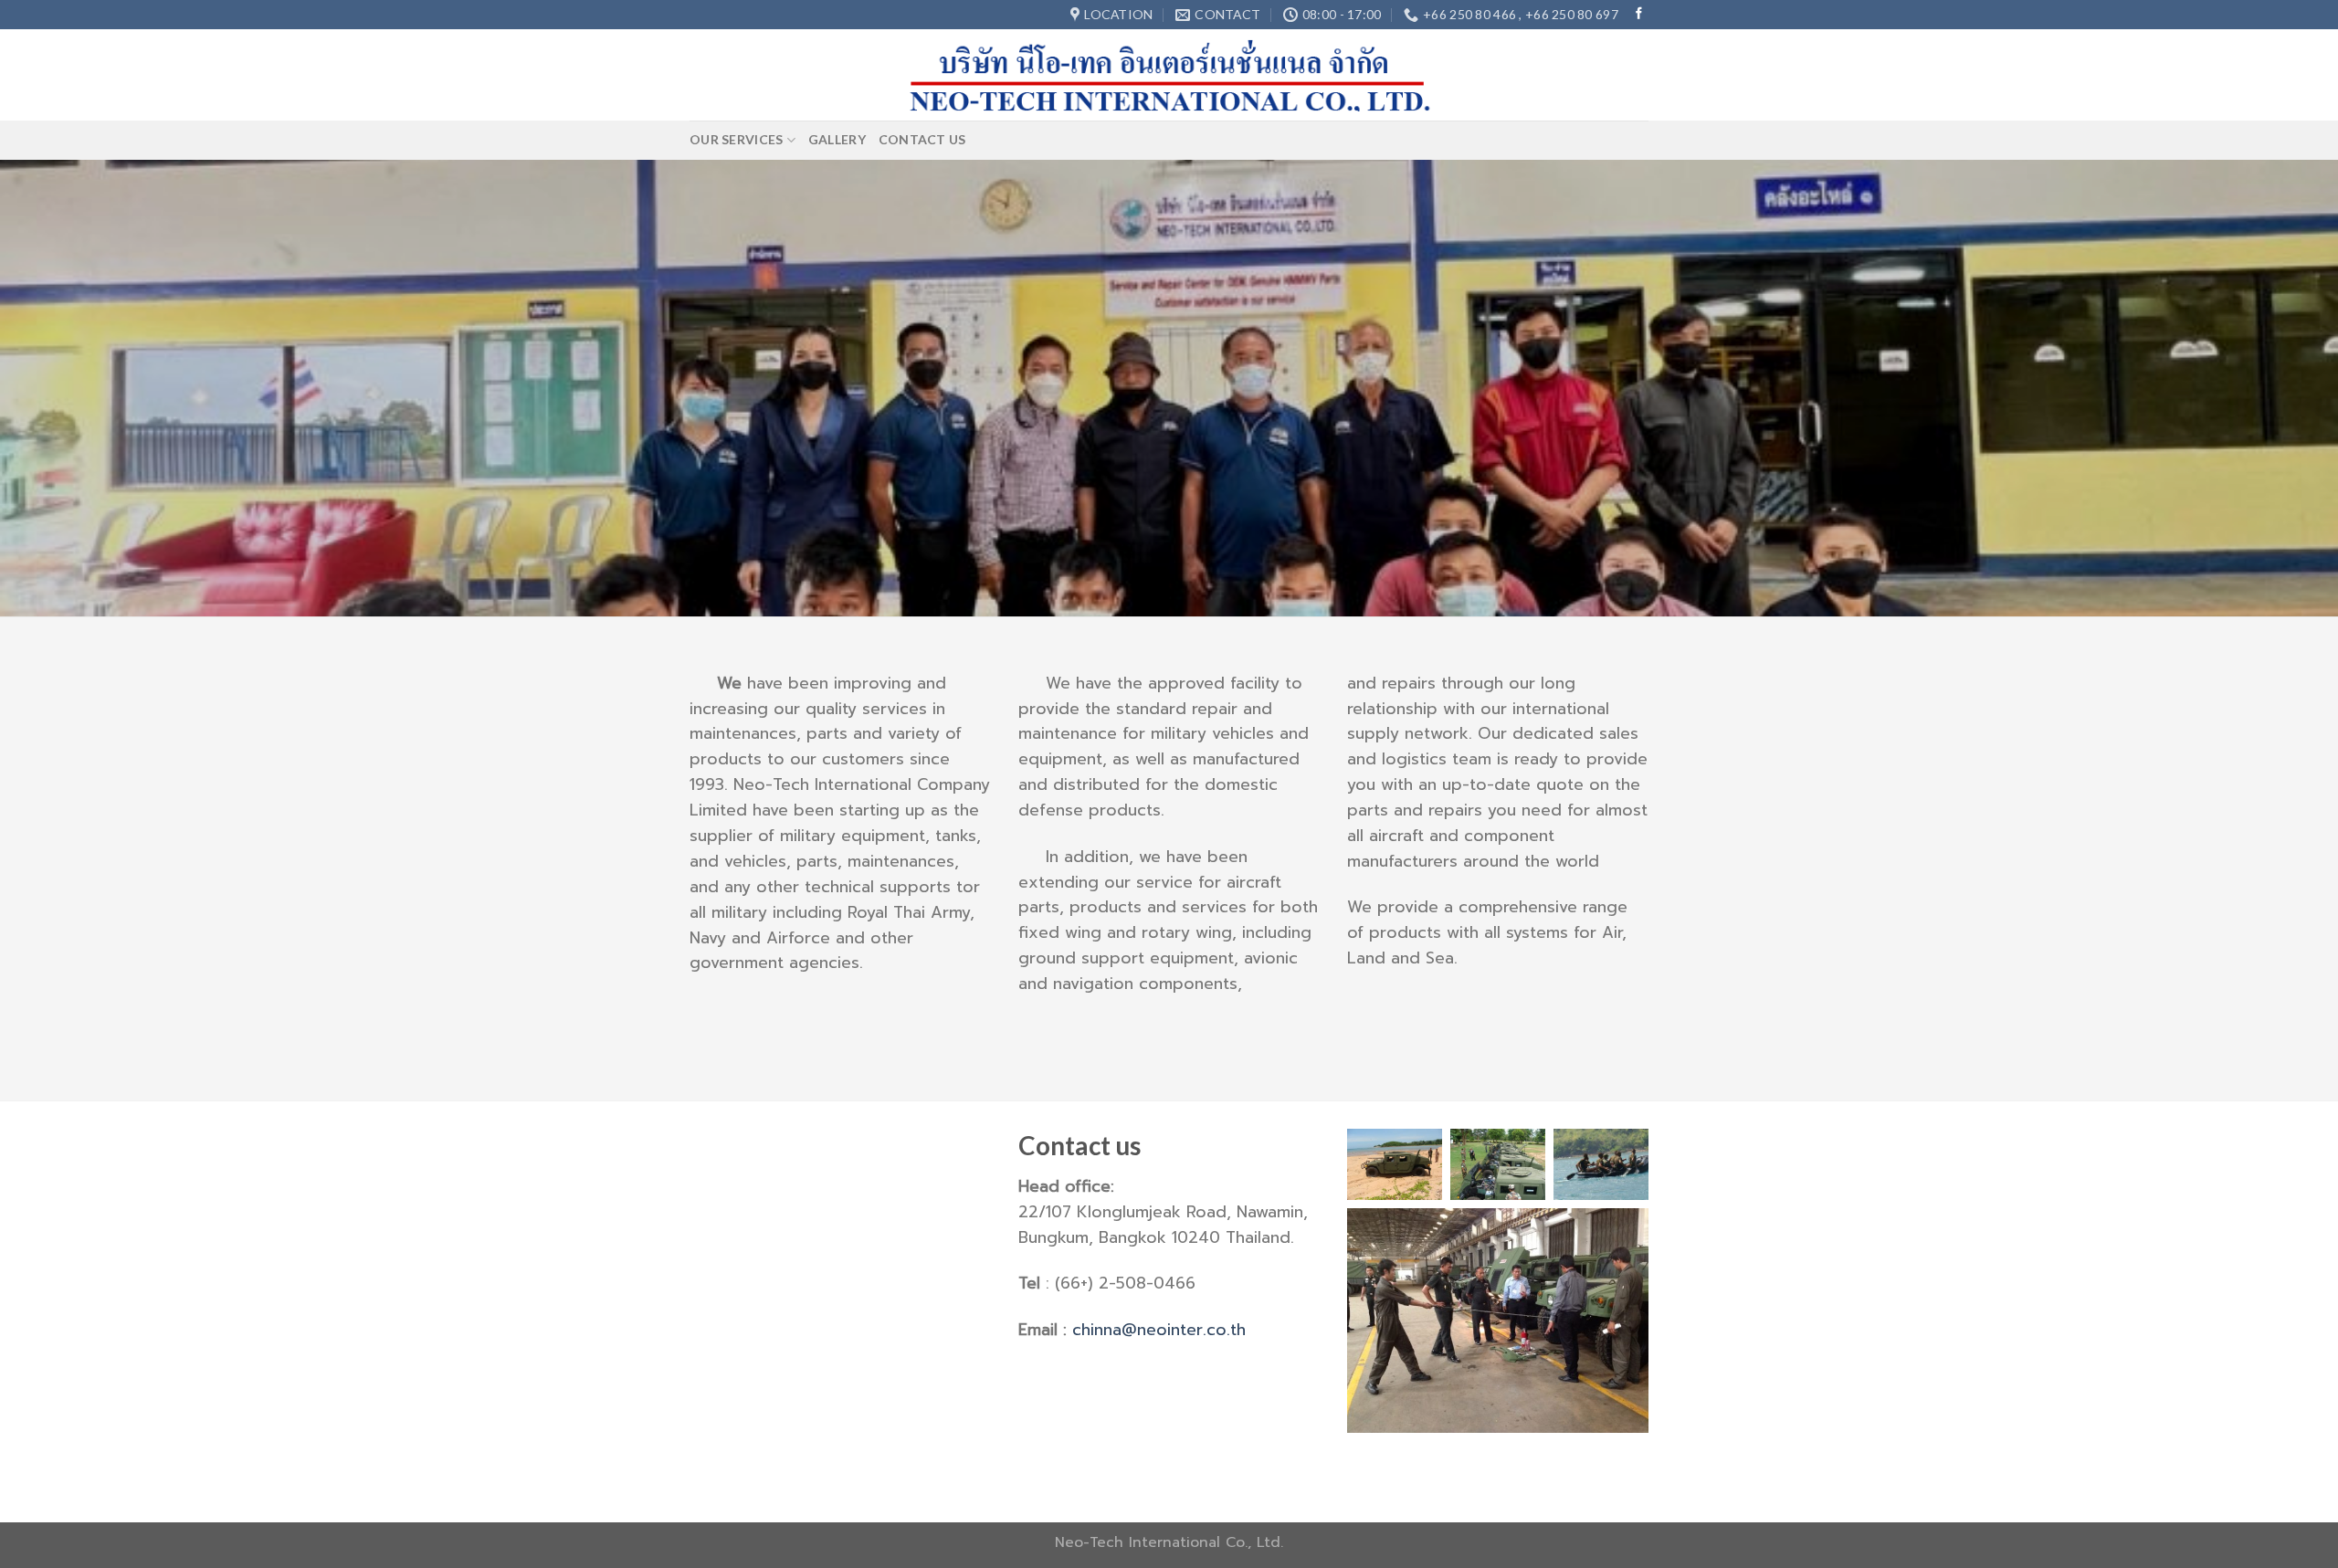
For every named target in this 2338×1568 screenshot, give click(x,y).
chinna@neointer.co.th (1159, 1330)
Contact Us (922, 139)
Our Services (736, 139)
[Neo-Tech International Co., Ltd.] (1169, 75)
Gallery (837, 139)
